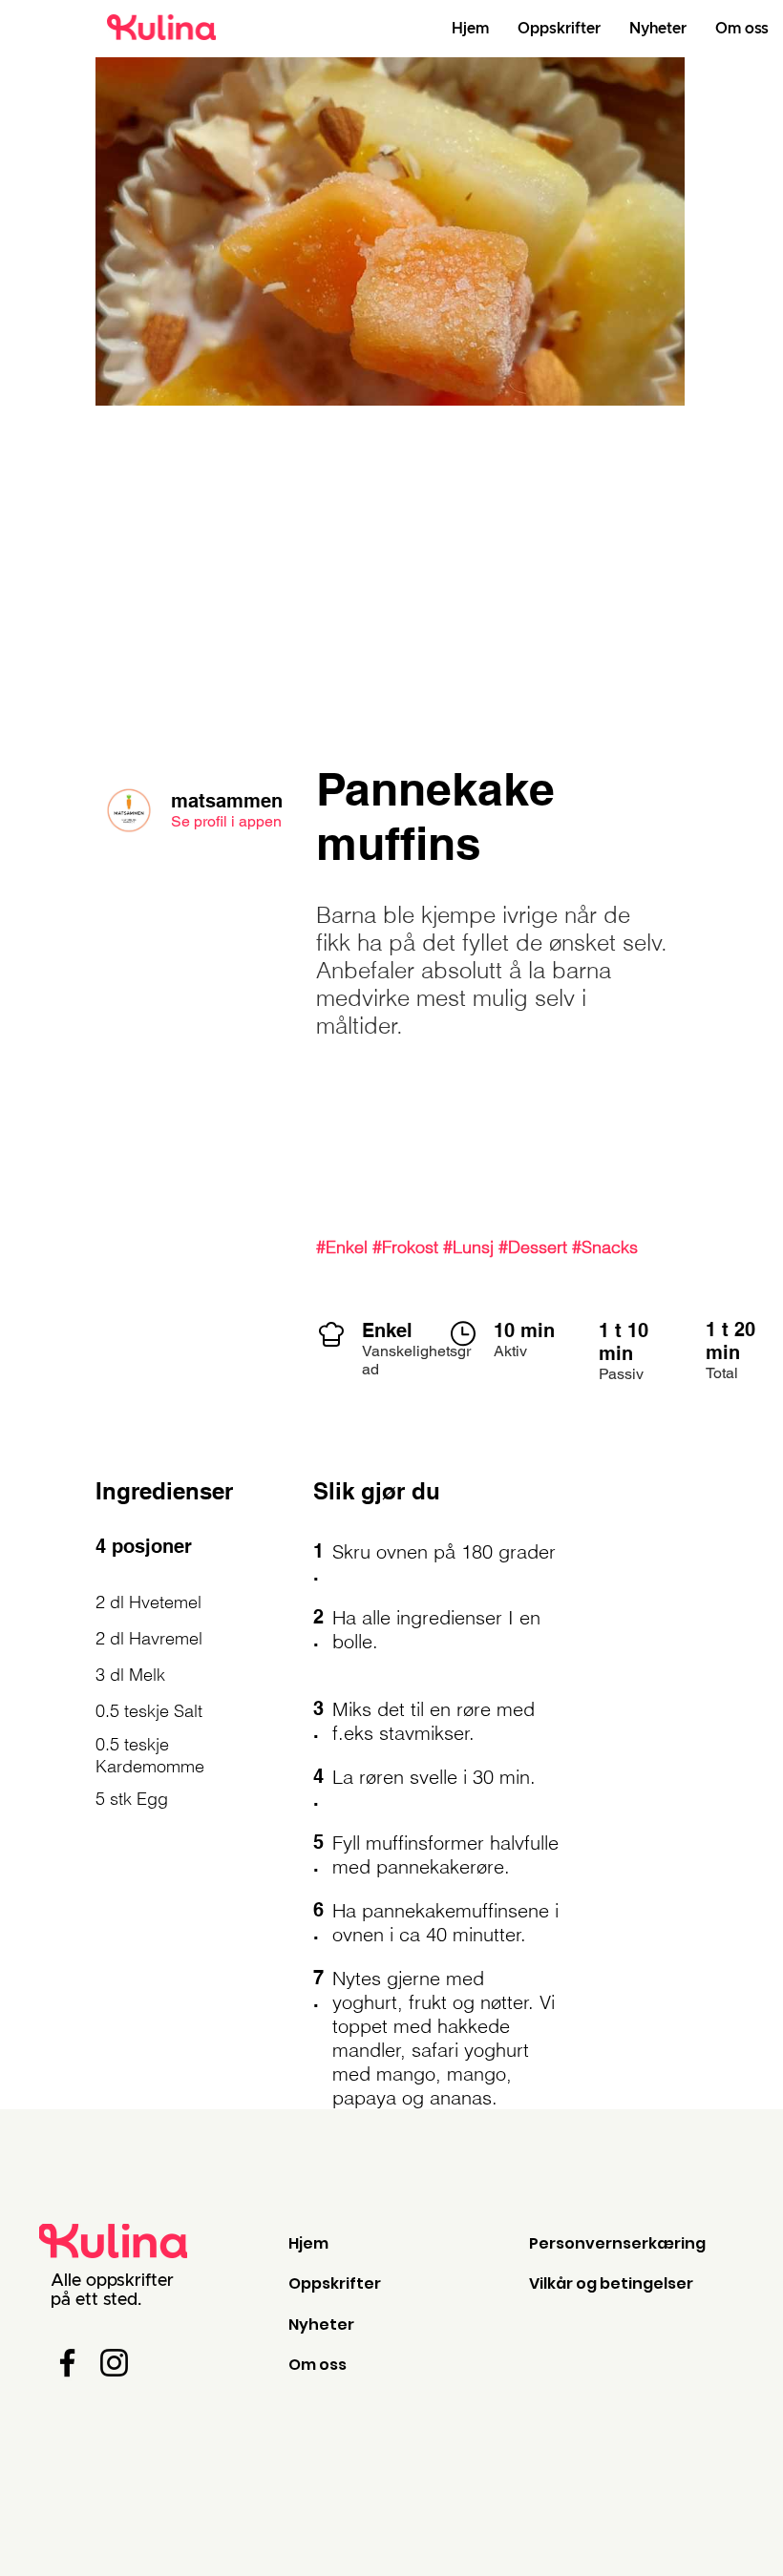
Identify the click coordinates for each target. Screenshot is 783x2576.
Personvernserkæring (617, 2243)
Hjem (308, 2243)
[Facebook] (67, 2363)
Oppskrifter (335, 2283)
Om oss (317, 2365)
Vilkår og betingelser (611, 2283)
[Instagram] (114, 2363)
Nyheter (321, 2325)
